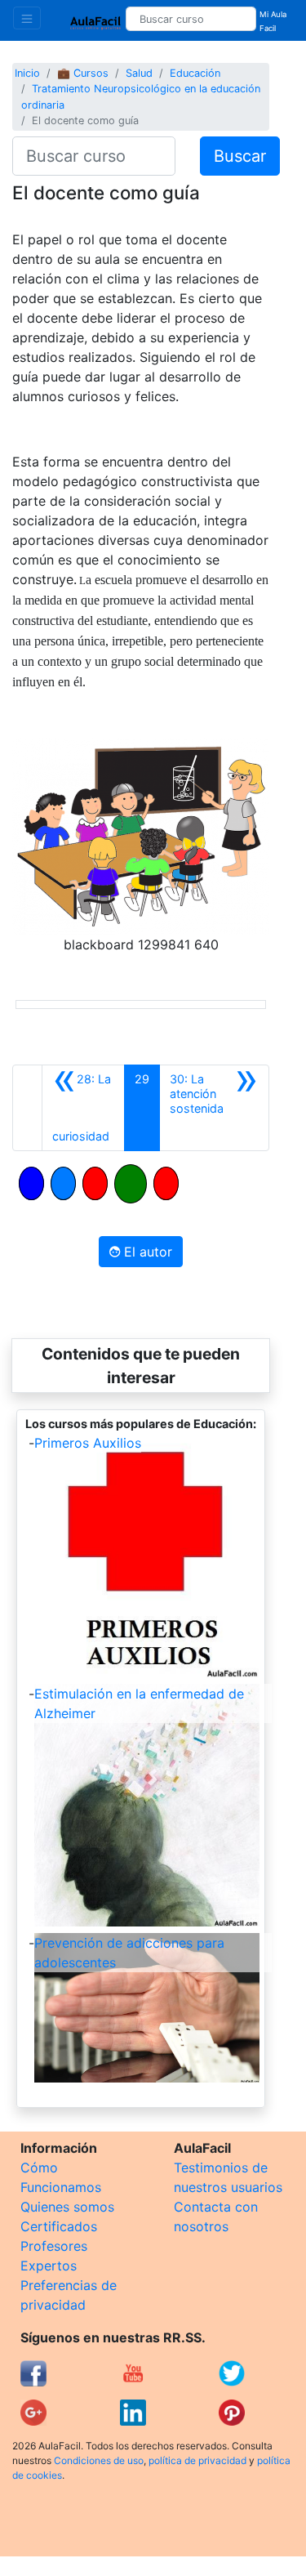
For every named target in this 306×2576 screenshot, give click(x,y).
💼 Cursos (83, 73)
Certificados (59, 2226)
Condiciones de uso (99, 2460)
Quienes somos (67, 2207)
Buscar (240, 156)
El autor (146, 1252)
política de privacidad (197, 2460)
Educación (195, 73)
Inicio (27, 73)
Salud (139, 73)
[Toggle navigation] (27, 18)
